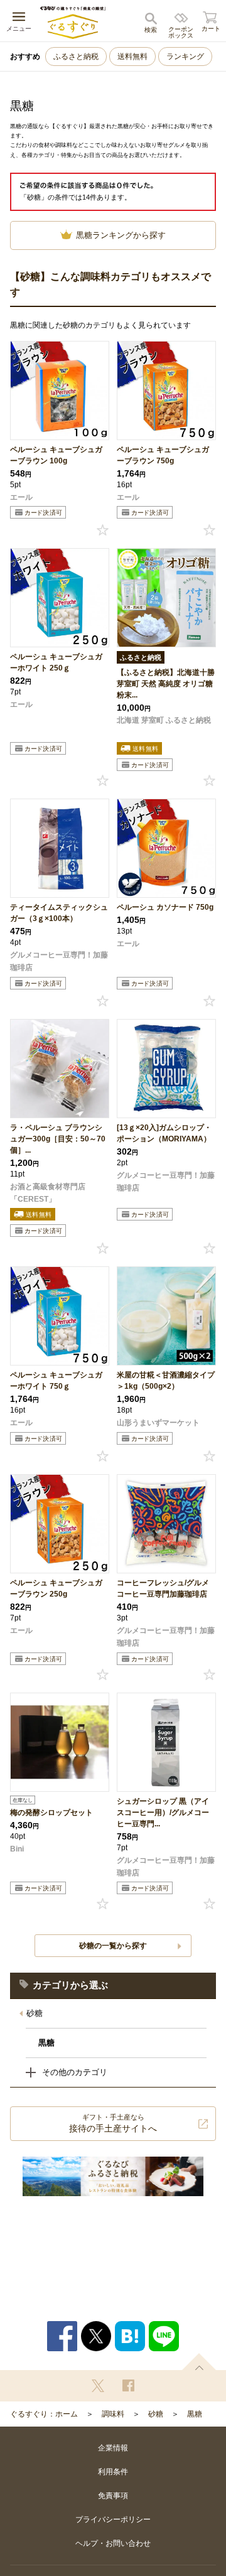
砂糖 (35, 2013)
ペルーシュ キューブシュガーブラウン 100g (56, 455)
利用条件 (113, 2472)
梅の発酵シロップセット (51, 1813)
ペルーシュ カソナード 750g (165, 907)
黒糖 (195, 2414)
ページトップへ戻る (199, 2362)
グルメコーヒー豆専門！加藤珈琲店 (59, 961)
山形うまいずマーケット (158, 1423)
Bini (17, 1849)
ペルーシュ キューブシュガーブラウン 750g (163, 455)
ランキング (185, 57)
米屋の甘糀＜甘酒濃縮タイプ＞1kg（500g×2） (166, 1381)
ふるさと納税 (76, 57)
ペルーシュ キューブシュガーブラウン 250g (56, 1588)
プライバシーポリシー (113, 2519)
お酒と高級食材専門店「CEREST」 (48, 1193)
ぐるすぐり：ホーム (44, 2414)
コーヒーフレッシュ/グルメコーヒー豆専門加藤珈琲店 (163, 1588)
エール (21, 497)
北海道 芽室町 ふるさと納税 (164, 720)
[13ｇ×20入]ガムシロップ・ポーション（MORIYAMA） (164, 1133)
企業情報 (113, 2448)
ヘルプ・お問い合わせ (113, 2543)
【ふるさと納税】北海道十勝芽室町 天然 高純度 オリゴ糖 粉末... (166, 684)
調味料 (113, 2414)
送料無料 (132, 57)
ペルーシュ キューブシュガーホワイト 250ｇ (56, 662)
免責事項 (113, 2496)
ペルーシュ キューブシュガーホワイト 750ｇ (56, 1381)
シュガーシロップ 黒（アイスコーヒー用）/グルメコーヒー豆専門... (163, 1813)
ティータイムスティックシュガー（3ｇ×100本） (59, 913)
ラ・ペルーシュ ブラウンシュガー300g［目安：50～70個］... (58, 1139)
